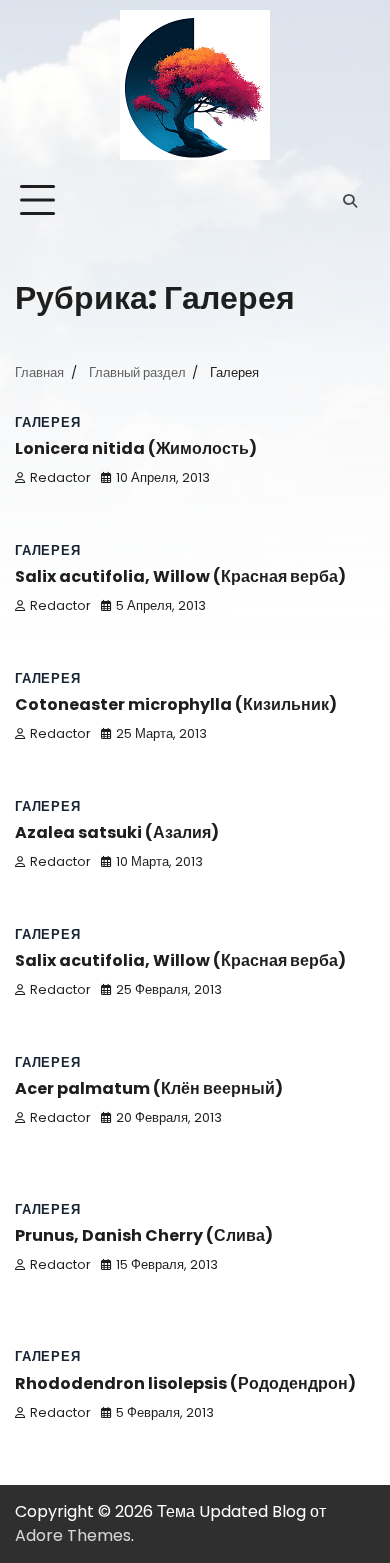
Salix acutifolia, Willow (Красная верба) (180, 576)
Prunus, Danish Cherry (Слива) (144, 1235)
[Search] (350, 201)
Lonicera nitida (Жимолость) (136, 448)
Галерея (48, 422)
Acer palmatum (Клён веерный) (149, 1088)
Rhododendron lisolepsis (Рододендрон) (185, 1383)
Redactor (60, 477)
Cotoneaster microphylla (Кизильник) (176, 704)
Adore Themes (73, 1535)
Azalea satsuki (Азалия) (117, 832)
